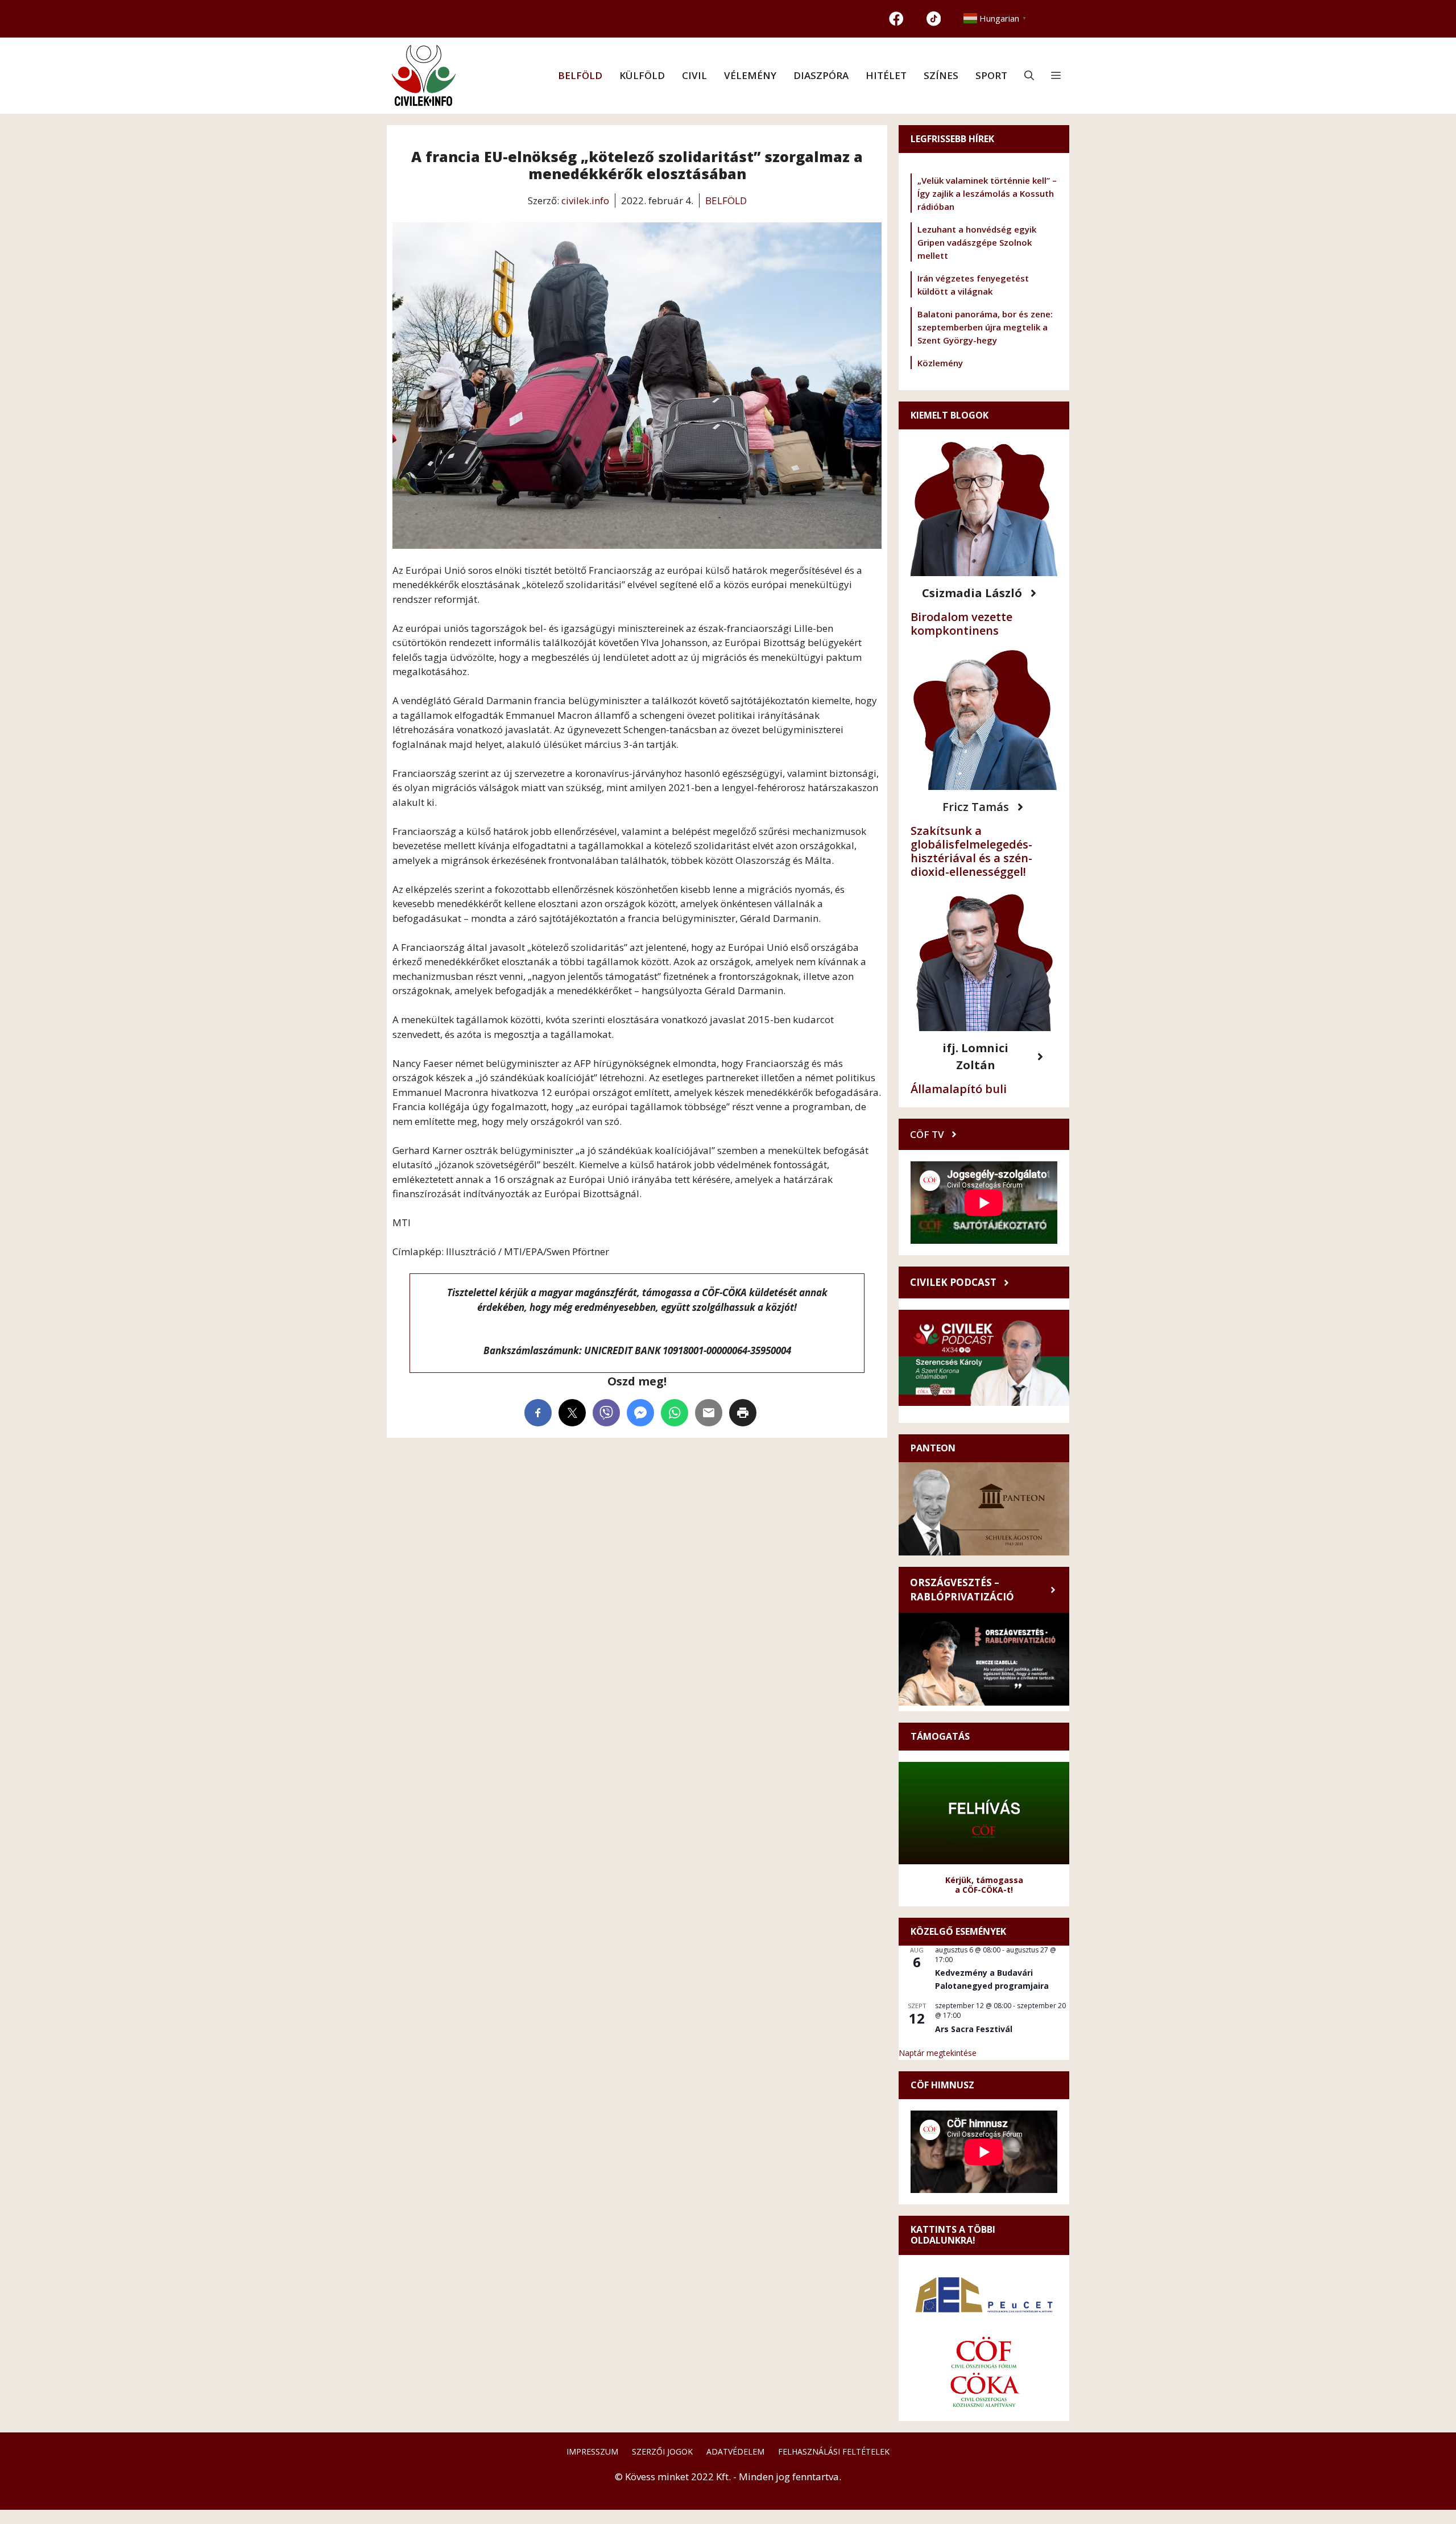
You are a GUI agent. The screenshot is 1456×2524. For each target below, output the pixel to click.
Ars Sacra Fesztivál (974, 2029)
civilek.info (585, 200)
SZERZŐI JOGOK (662, 2451)
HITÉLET (886, 75)
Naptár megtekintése (938, 2053)
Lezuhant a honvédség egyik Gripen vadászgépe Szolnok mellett (977, 242)
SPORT (991, 75)
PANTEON (933, 1448)
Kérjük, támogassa (984, 1880)
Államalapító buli (959, 1089)
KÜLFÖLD (642, 75)
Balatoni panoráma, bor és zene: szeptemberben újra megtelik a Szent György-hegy (985, 327)
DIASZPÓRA (821, 75)
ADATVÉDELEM (735, 2451)
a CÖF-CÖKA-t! (984, 1890)
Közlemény (940, 363)
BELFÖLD (580, 75)
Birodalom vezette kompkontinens (961, 624)
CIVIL (694, 75)
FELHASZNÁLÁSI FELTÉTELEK (834, 2451)
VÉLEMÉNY (750, 75)
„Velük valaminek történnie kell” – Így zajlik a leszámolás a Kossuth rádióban (987, 193)
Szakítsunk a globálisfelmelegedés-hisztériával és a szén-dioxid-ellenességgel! (971, 851)
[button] (1029, 76)
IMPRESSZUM (592, 2451)
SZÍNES (941, 75)
